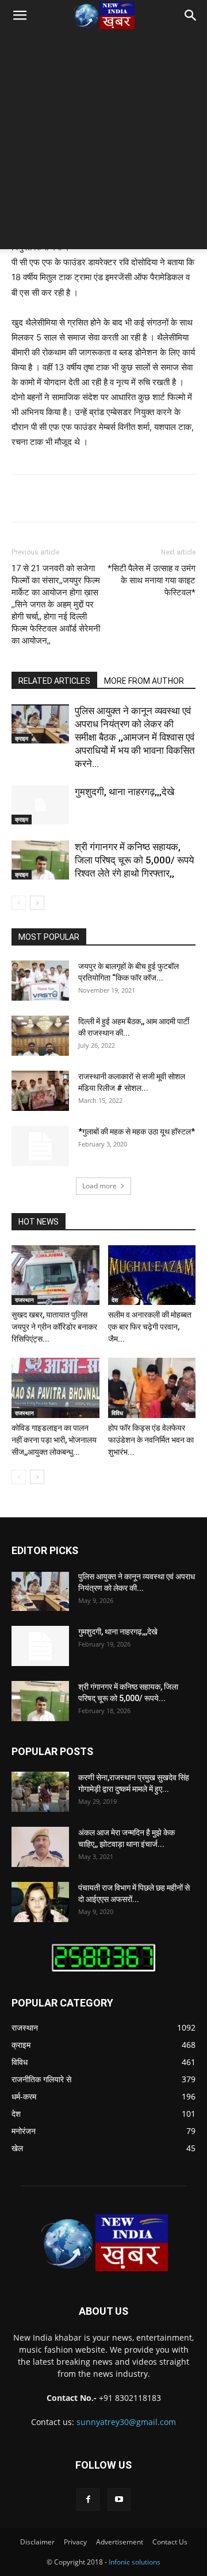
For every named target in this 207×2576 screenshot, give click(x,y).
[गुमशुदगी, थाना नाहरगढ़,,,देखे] (40, 805)
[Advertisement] (103, 140)
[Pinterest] (112, 498)
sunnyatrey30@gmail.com (126, 2422)
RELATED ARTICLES (54, 681)
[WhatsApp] (139, 498)
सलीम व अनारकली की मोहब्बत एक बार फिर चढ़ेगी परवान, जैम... (150, 1327)
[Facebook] (59, 498)
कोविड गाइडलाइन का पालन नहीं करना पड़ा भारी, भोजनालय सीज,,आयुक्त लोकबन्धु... (54, 1440)
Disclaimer (37, 2542)
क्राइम (22, 738)
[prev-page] (19, 903)
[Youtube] (119, 2500)
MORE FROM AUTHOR (144, 681)
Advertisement (120, 2542)
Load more (99, 1186)
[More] (166, 498)
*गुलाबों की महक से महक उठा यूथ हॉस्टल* (137, 1132)
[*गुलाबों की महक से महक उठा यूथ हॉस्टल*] (40, 1146)
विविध (117, 1413)
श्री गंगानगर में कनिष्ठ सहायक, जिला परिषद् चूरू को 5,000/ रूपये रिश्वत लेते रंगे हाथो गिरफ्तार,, (134, 860)
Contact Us (170, 2542)
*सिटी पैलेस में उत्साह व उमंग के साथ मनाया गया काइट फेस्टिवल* (152, 580)
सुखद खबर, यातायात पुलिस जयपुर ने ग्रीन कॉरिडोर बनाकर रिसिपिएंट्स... (54, 1327)
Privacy (75, 2542)
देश (115, 1300)
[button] (20, 16)
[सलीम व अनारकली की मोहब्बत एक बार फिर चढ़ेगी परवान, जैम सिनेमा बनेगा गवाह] (152, 1275)
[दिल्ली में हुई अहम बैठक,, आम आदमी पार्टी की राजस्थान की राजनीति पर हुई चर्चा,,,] (40, 1036)
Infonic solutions (135, 2562)
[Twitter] (86, 498)
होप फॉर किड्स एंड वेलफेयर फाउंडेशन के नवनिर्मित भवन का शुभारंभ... (151, 1440)
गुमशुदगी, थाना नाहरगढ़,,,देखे (124, 792)
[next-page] (37, 903)
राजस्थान (24, 1300)
